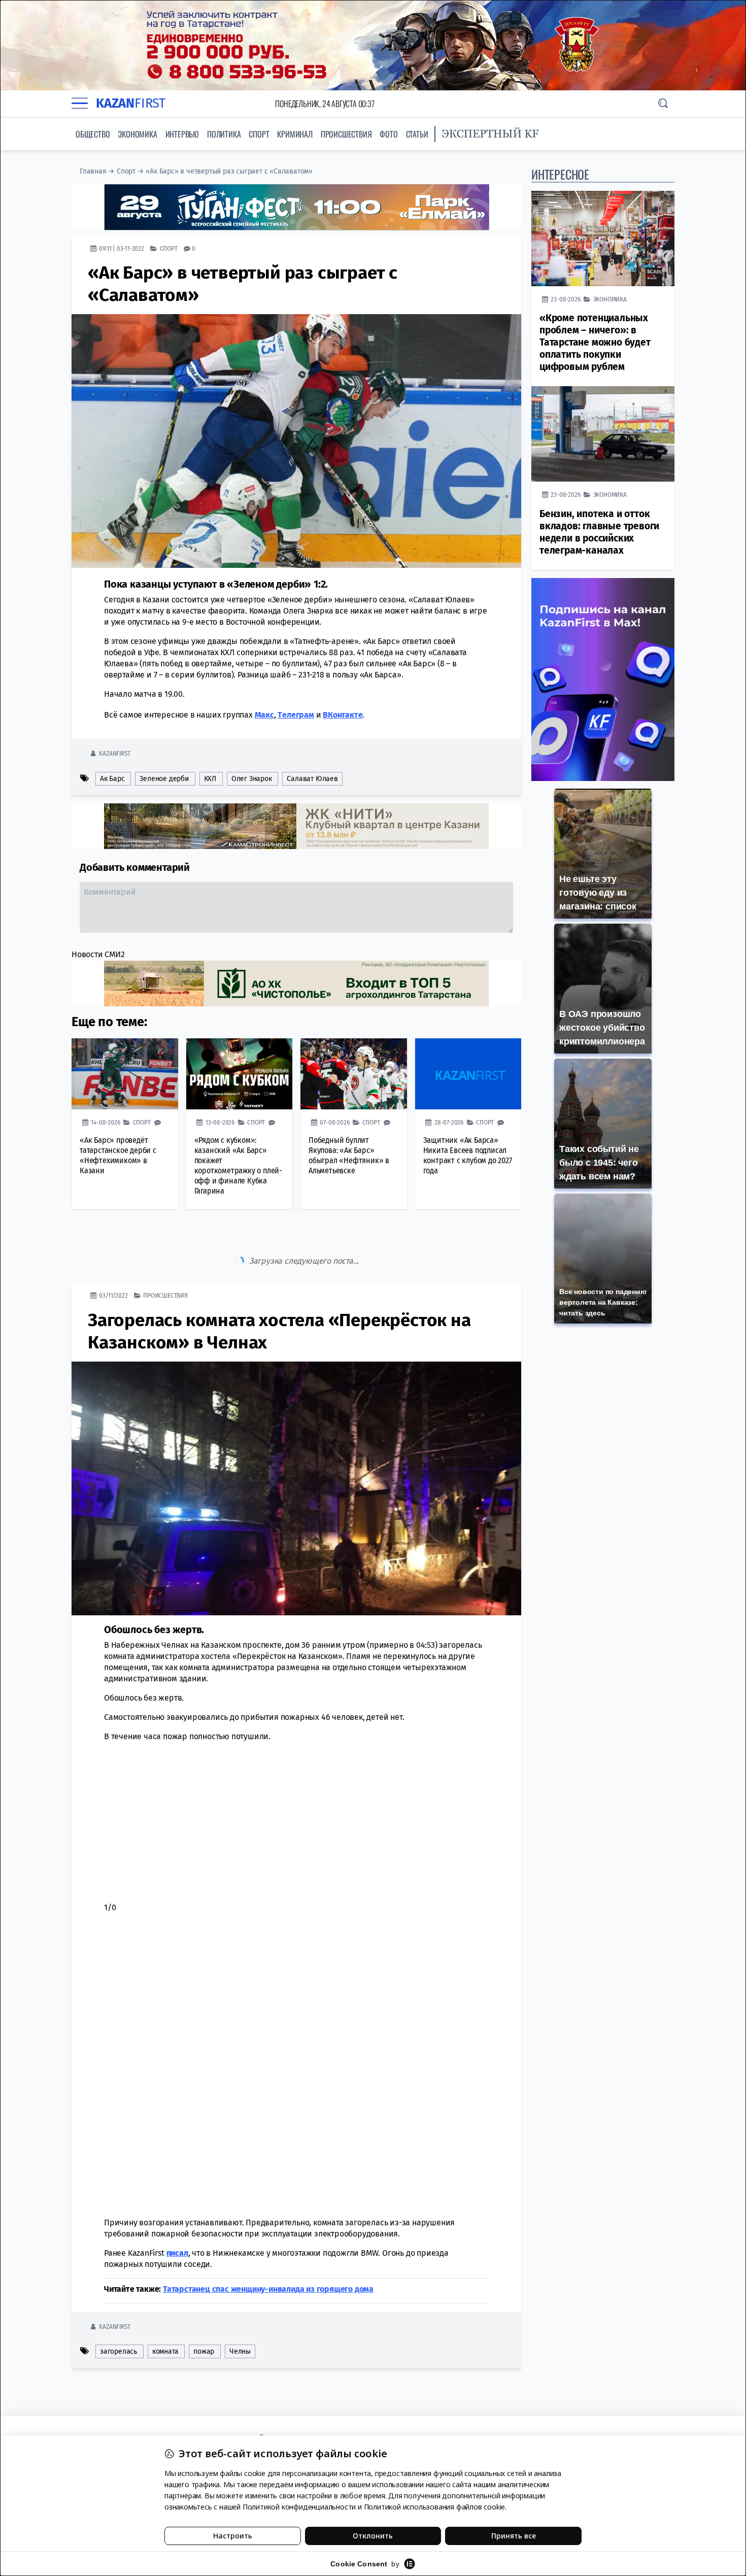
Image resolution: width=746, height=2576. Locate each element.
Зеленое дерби (164, 779)
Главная (93, 171)
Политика (224, 134)
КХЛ (210, 779)
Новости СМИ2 (98, 954)
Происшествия (346, 134)
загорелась (118, 2309)
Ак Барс (112, 779)
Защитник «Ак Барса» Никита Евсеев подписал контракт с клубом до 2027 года (468, 1155)
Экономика (137, 134)
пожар (204, 2309)
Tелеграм (296, 715)
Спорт (259, 134)
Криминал (295, 134)
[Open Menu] (80, 104)
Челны (240, 2309)
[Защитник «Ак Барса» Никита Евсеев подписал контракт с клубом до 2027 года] (468, 1074)
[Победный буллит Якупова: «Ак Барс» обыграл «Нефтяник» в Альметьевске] (354, 1074)
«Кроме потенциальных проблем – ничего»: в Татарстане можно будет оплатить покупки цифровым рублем (595, 342)
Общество (93, 134)
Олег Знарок (252, 779)
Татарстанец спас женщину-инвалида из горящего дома (268, 2246)
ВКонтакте (343, 715)
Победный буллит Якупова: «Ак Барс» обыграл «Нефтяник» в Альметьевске (349, 1155)
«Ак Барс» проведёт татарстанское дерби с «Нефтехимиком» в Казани (118, 1155)
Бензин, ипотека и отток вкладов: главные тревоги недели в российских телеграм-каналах (599, 532)
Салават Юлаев (312, 779)
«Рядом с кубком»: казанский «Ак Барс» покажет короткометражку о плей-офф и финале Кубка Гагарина (238, 1165)
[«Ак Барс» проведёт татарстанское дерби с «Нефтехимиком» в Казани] (125, 1074)
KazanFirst (114, 753)
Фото (388, 134)
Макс (264, 715)
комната (165, 2309)
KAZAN (131, 103)
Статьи (417, 134)
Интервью (182, 134)
